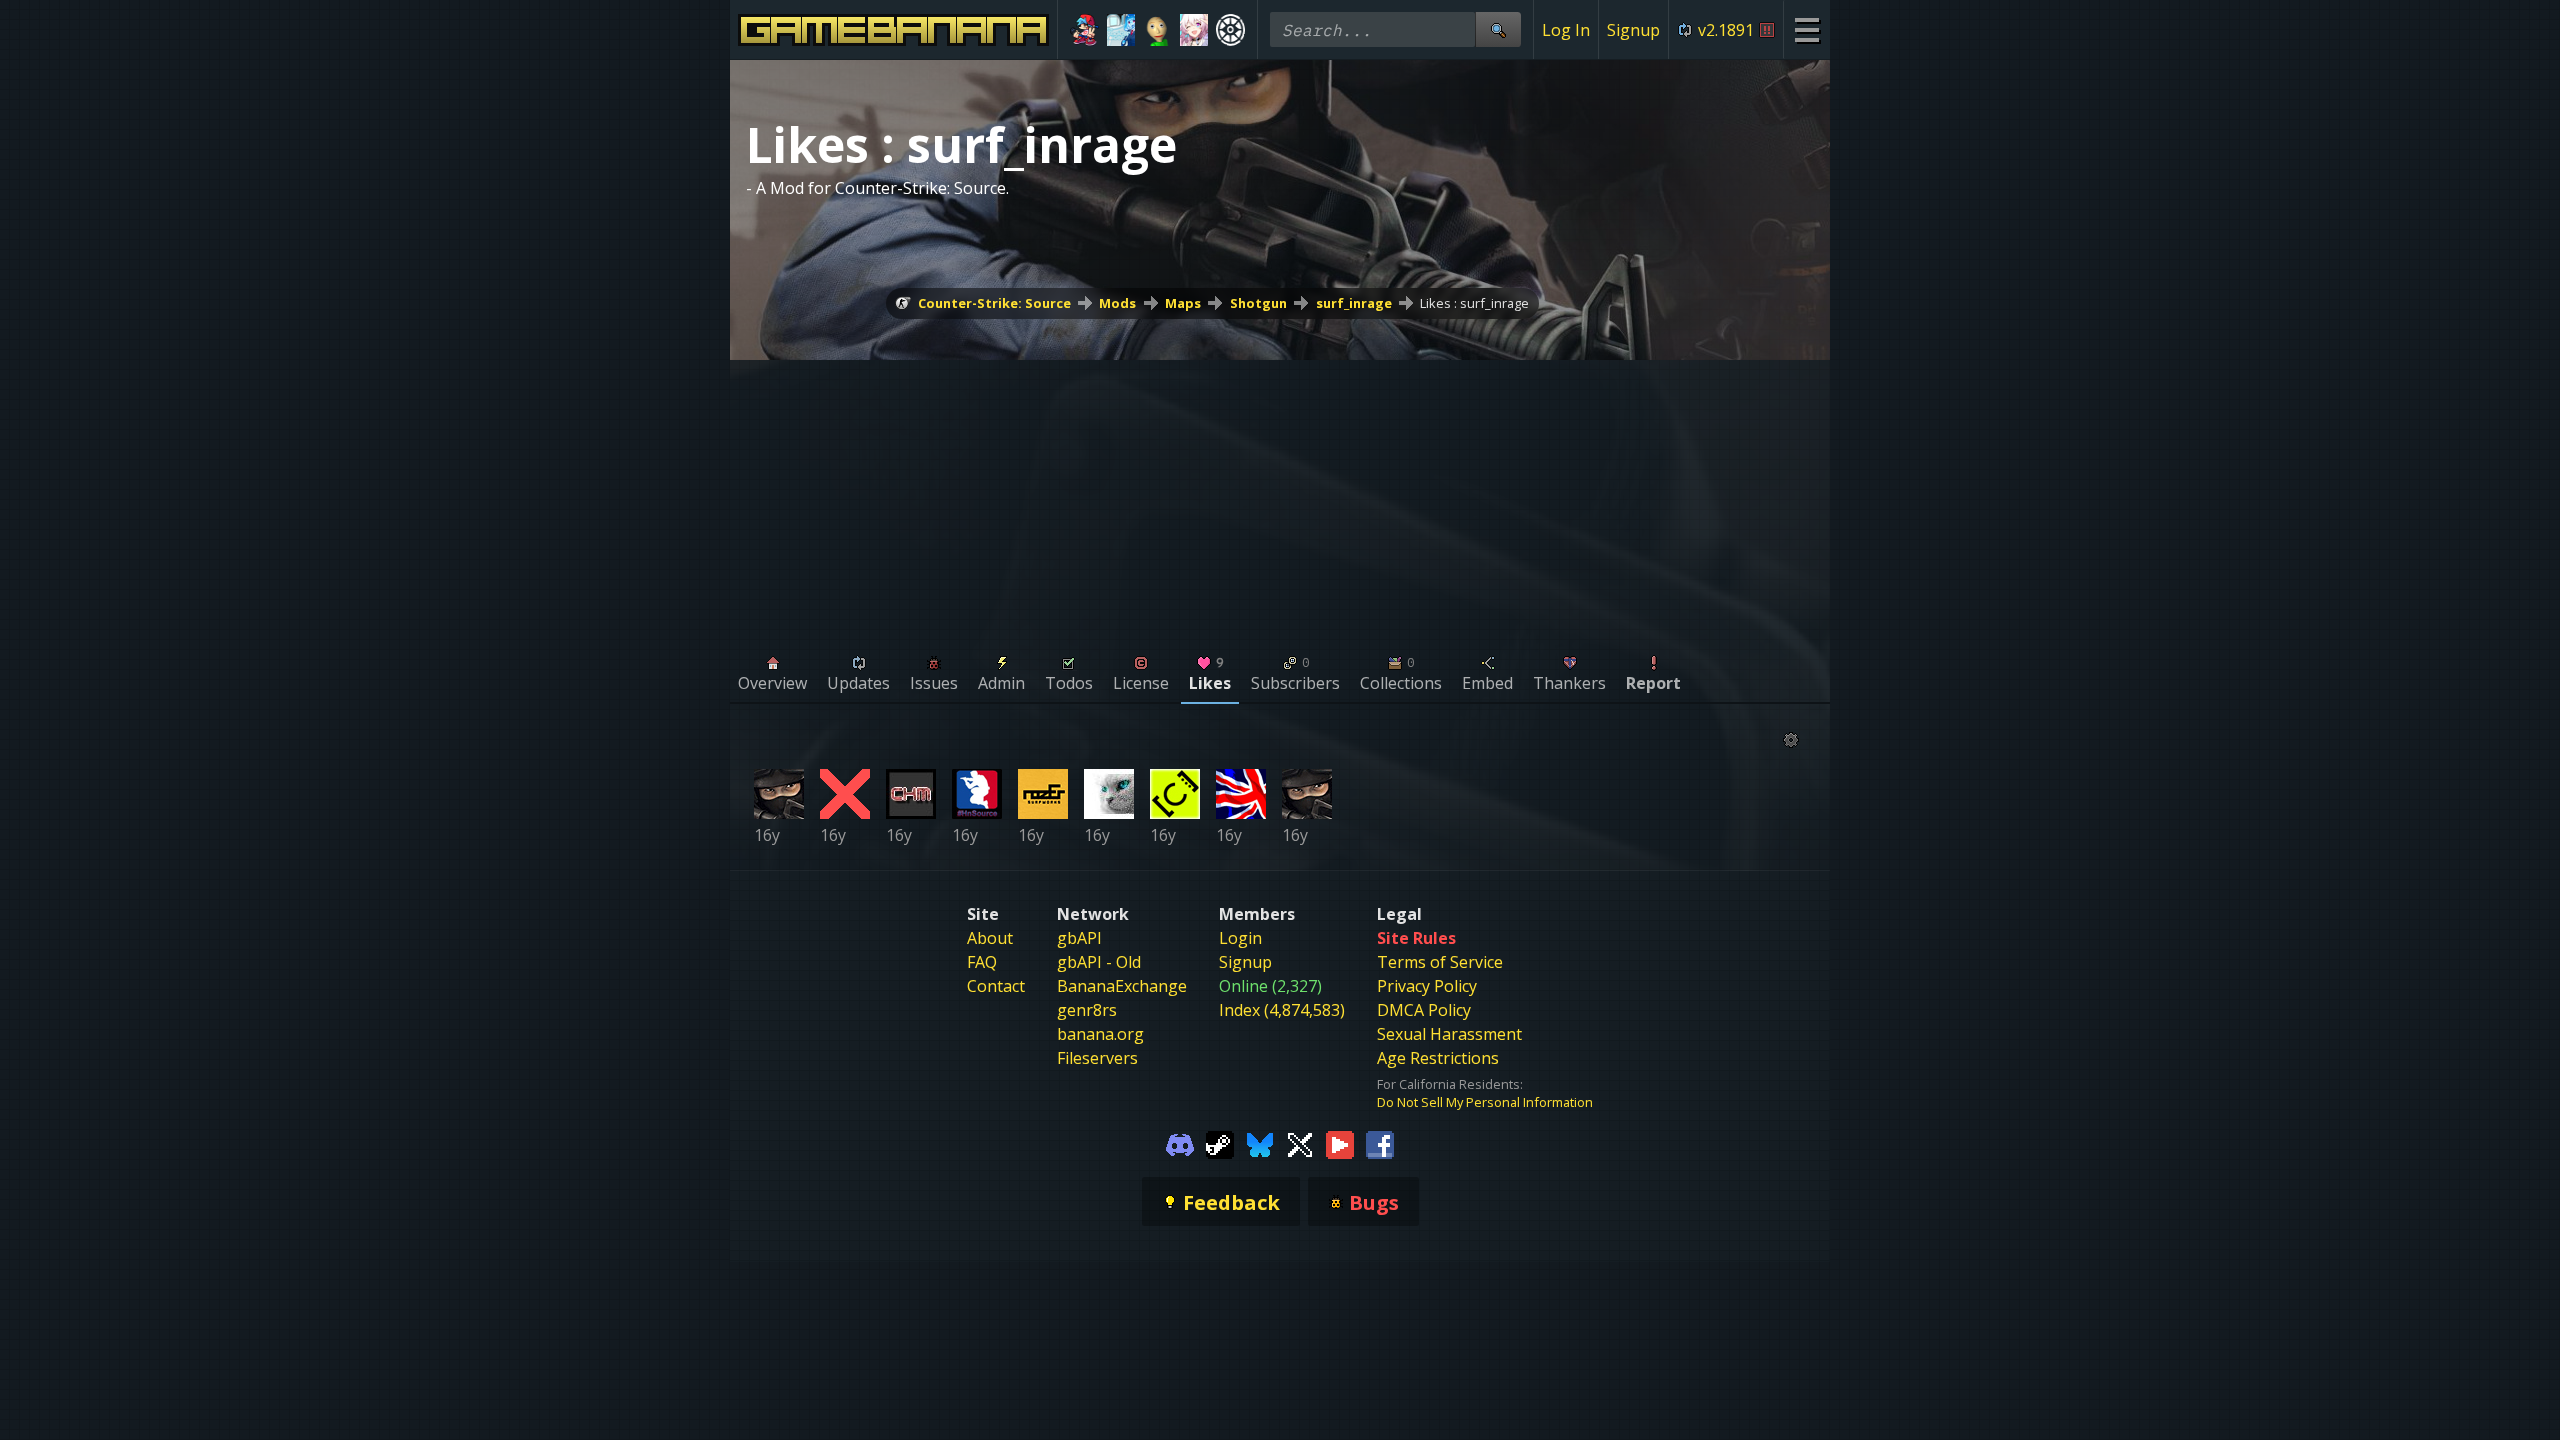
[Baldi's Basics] (1157, 30)
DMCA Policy (1424, 1010)
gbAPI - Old (1099, 962)
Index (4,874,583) (1282, 1010)
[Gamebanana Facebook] (1380, 1143)
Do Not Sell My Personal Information (1485, 1102)
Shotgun (1258, 303)
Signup (1633, 30)
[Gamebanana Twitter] (1300, 1143)
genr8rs (1087, 1010)
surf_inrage (1354, 303)
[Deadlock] (1230, 30)
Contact (996, 986)
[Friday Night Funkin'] (1084, 30)
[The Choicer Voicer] (1121, 30)
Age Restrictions (1438, 1058)
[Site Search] (1498, 29)
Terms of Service (1440, 962)
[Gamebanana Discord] (1180, 1143)
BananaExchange (1122, 986)
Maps (1183, 303)
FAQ (982, 962)
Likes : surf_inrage (1474, 303)
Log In (1566, 30)
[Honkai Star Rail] (1194, 30)
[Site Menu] (1806, 29)
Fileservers (1097, 1058)
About (990, 938)
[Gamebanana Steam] (1220, 1143)
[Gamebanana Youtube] (1340, 1143)
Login (1240, 938)
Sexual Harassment (1449, 1034)
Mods (1117, 303)
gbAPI (1079, 938)
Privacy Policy (1427, 986)
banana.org (1100, 1034)
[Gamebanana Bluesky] (1260, 1143)
